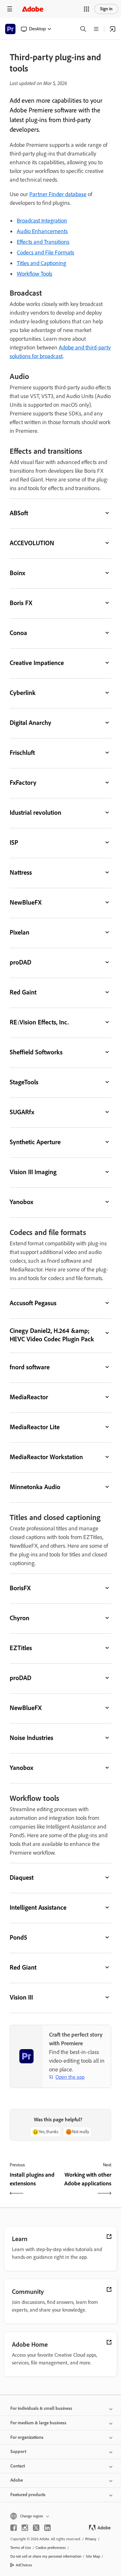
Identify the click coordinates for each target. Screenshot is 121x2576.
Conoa (18, 633)
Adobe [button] (17, 2480)
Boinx (17, 573)
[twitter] (36, 2528)
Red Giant (23, 1967)
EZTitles (21, 1648)
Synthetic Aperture (35, 1142)
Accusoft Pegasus (33, 1303)
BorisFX (20, 1588)
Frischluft (22, 753)
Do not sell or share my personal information (46, 2556)
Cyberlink (23, 693)
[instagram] (25, 2528)
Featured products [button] (28, 2495)
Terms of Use (21, 2548)
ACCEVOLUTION (32, 543)
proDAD (20, 962)
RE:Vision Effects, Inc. (39, 1022)
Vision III (21, 1997)
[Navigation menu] (10, 9)
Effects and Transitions (43, 242)
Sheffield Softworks (36, 1052)
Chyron (20, 1618)
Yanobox (21, 1202)
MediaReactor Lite (35, 1427)
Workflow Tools (35, 274)
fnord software (30, 1367)
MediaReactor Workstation (46, 1457)
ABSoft (19, 513)
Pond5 (18, 1937)
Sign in (106, 9)
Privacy (91, 2539)
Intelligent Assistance (38, 1907)
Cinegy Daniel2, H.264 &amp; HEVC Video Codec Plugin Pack (52, 1335)
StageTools (24, 1082)
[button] (86, 9)
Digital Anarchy (30, 723)
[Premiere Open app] (113, 29)
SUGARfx (22, 1112)
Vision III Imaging (33, 1172)
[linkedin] (47, 2528)
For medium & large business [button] (38, 2423)
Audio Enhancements (42, 231)
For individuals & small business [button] (41, 2408)
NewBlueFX (26, 902)
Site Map (93, 2556)
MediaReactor (29, 1397)
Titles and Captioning (41, 263)
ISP (14, 842)
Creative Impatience (37, 663)
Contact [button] (18, 2466)
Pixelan (20, 932)
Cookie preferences (51, 2548)
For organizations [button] (27, 2437)
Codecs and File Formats (45, 252)
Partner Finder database (58, 194)
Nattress (21, 872)
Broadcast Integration (42, 221)
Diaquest (22, 1877)
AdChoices (24, 2565)
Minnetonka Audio (35, 1487)
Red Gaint (23, 992)
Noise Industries (31, 1738)
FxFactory (23, 783)
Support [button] (18, 2452)
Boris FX (21, 603)
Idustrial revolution (35, 813)
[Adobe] (33, 9)
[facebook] (14, 2528)
